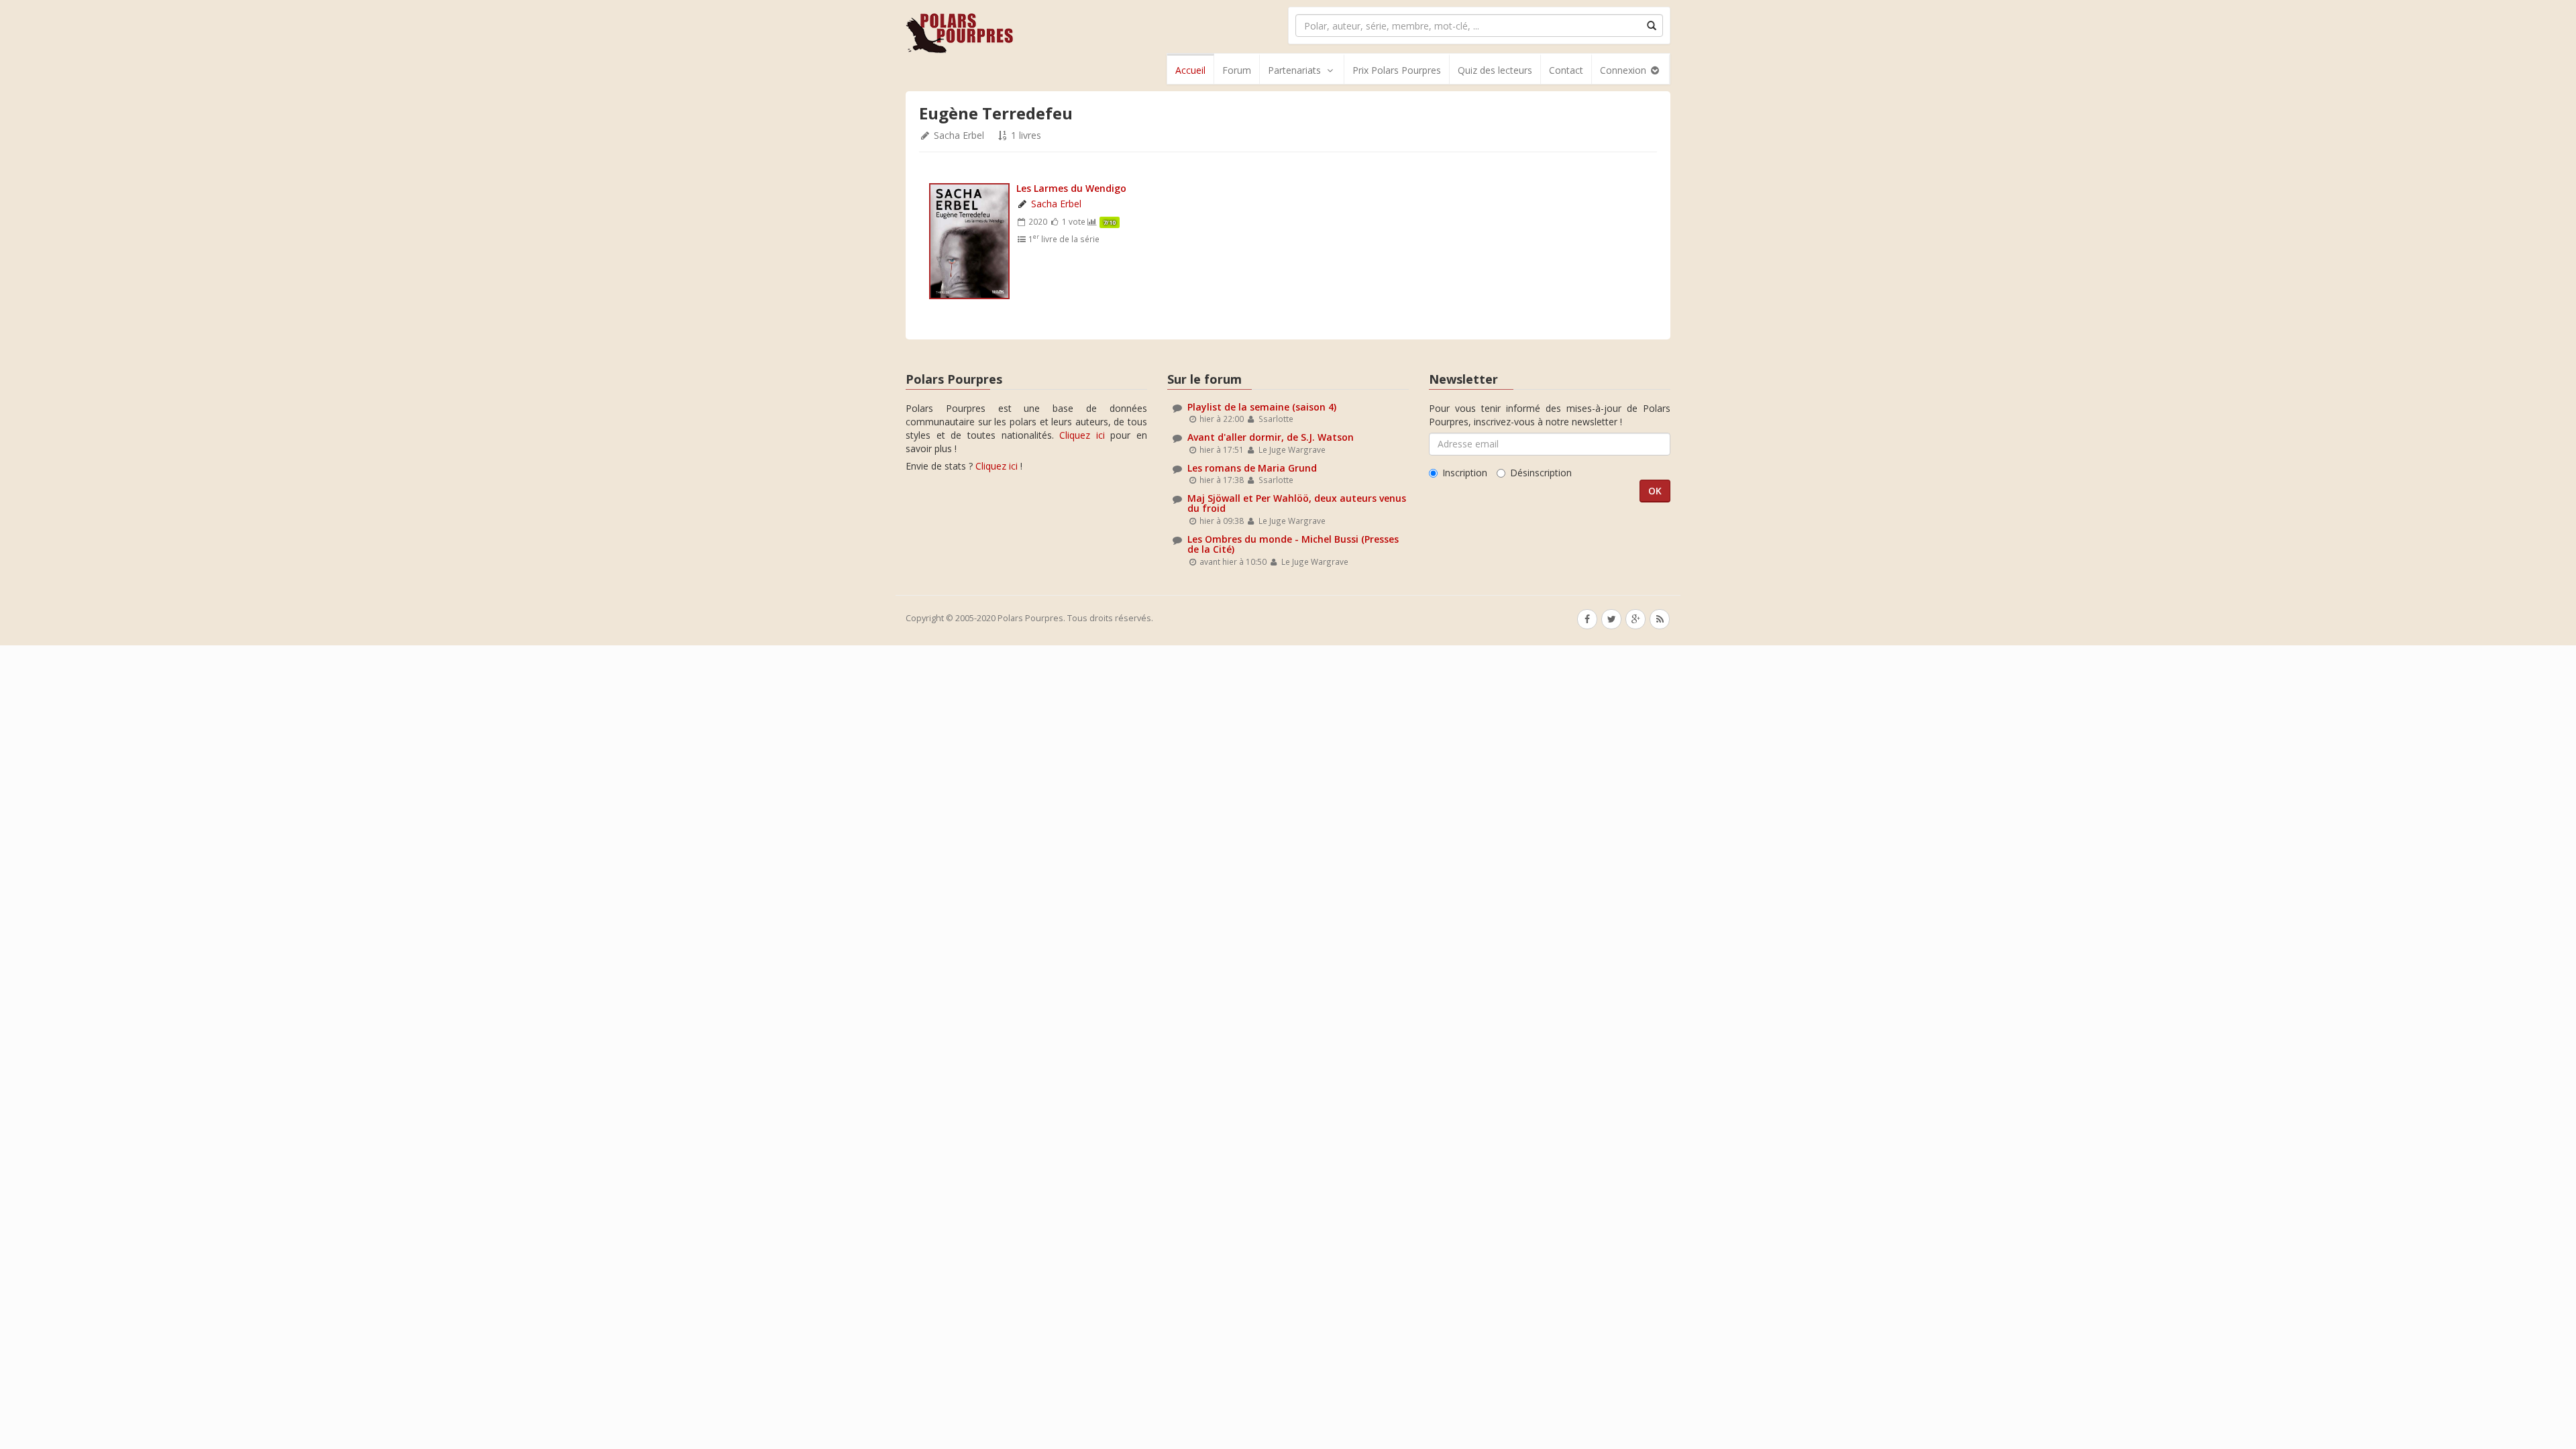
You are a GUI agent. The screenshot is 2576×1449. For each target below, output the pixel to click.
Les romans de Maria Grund (1252, 468)
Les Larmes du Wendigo (1071, 188)
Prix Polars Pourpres (1397, 70)
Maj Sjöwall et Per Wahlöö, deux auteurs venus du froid (1297, 503)
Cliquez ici (1082, 435)
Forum (1237, 70)
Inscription (1465, 473)
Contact (1566, 70)
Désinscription (1541, 473)
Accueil (1190, 70)
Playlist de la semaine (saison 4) (1262, 407)
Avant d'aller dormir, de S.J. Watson (1271, 437)
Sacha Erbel (959, 135)
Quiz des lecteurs (1495, 70)
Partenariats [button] (1294, 70)
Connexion (1624, 70)
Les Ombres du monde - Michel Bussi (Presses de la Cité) (1293, 544)
